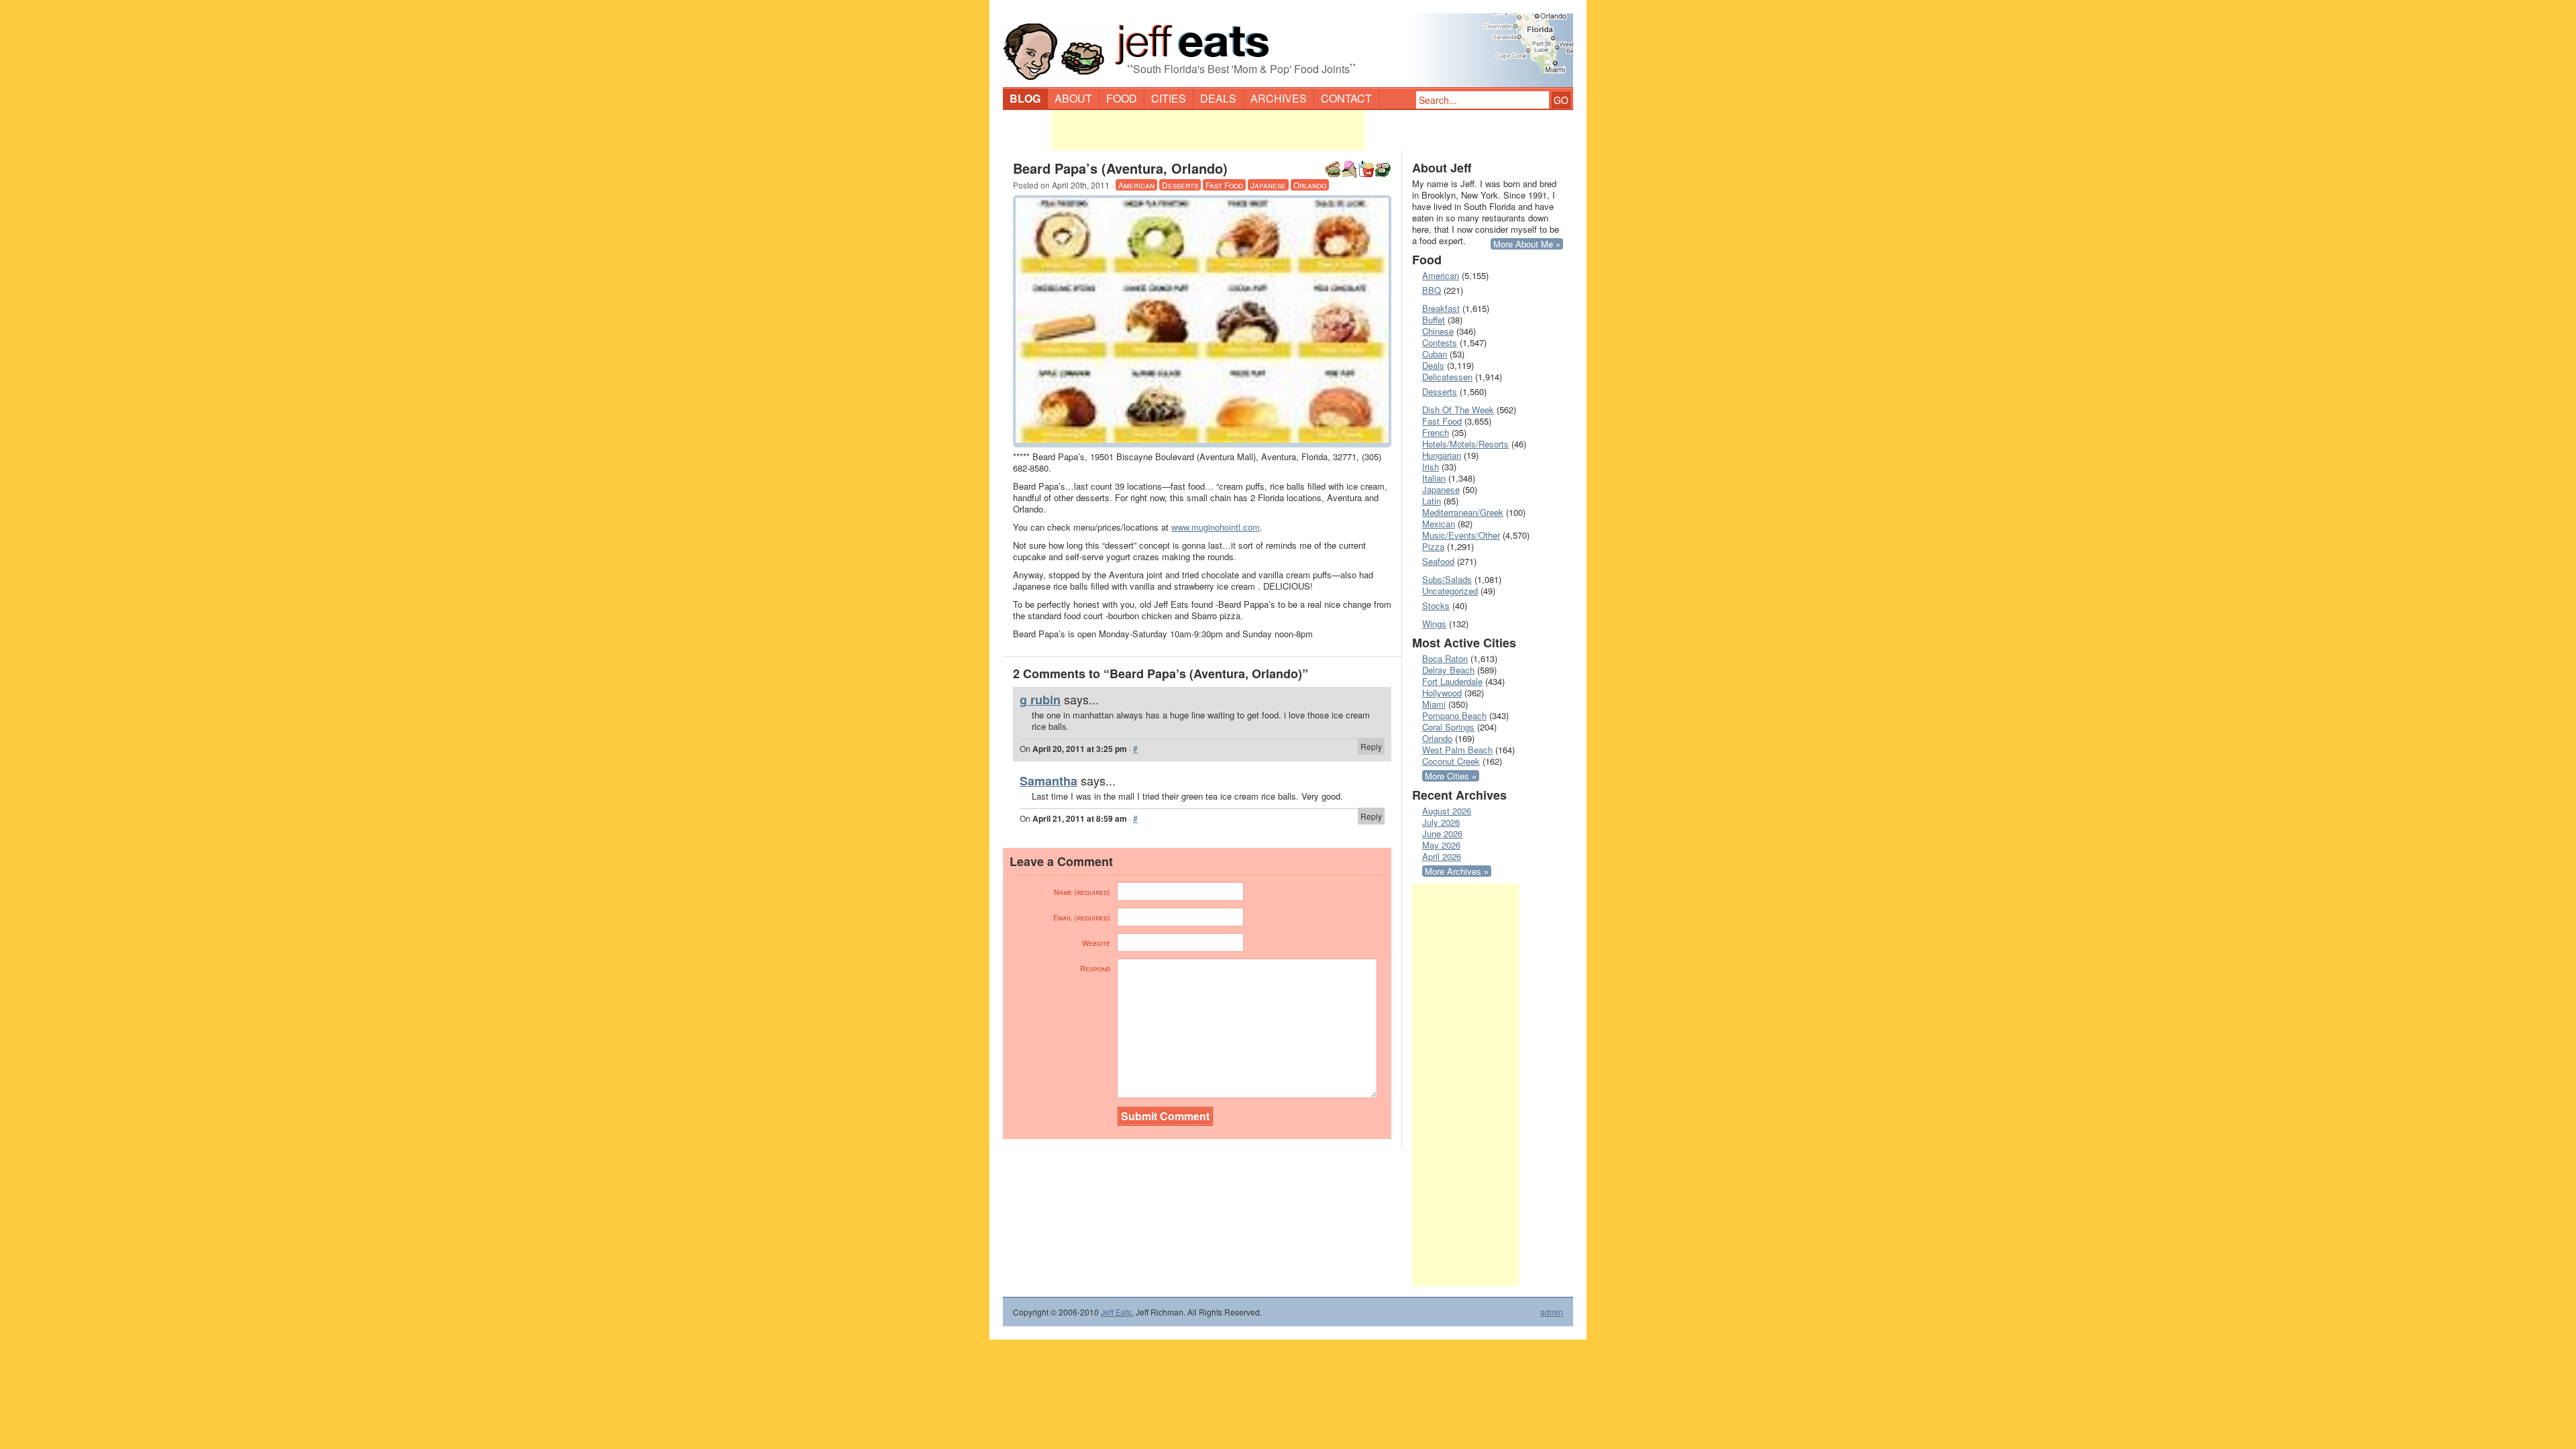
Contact (1346, 98)
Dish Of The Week (1458, 410)
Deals (1218, 98)
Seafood (1438, 561)
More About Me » (1527, 244)
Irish (1431, 467)
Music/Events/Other (1461, 535)
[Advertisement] (1208, 130)
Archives (1279, 98)
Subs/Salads (1447, 579)
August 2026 (1447, 811)
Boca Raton (1445, 658)
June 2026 (1442, 834)
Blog (1025, 98)
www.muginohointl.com (1216, 527)
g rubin (1040, 700)
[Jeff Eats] (1288, 44)
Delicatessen (1447, 377)
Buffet (1434, 320)
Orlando (1310, 185)
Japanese (1268, 185)
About (1073, 98)
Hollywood (1442, 693)
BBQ (1432, 290)
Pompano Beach (1454, 715)
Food (1122, 98)
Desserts (1180, 185)
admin (1552, 1312)
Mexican (1439, 524)
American (1136, 185)
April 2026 (1442, 856)
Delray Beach (1448, 670)
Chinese (1438, 331)
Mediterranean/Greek (1463, 512)
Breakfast (1441, 308)
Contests (1440, 342)
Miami (1434, 704)
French (1436, 432)
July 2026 (1441, 822)
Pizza (1433, 546)
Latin (1432, 501)
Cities (1169, 98)
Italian (1434, 478)
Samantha (1049, 781)
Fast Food (1224, 185)
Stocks (1436, 605)
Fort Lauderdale (1452, 681)
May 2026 (1441, 845)
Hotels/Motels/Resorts (1465, 444)
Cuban (1435, 354)
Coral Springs (1448, 727)
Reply (1371, 746)
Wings (1434, 624)
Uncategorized (1450, 591)
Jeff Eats (1116, 1312)
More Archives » (1457, 871)
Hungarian (1442, 455)
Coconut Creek (1451, 761)
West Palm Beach (1457, 750)
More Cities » (1451, 776)
